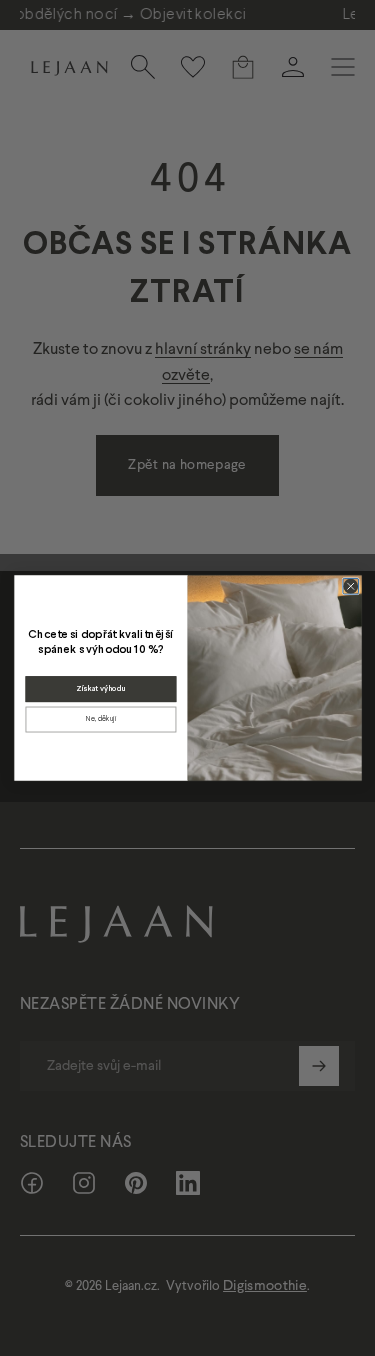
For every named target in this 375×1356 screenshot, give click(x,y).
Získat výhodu (100, 689)
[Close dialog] (350, 586)
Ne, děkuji (100, 719)
